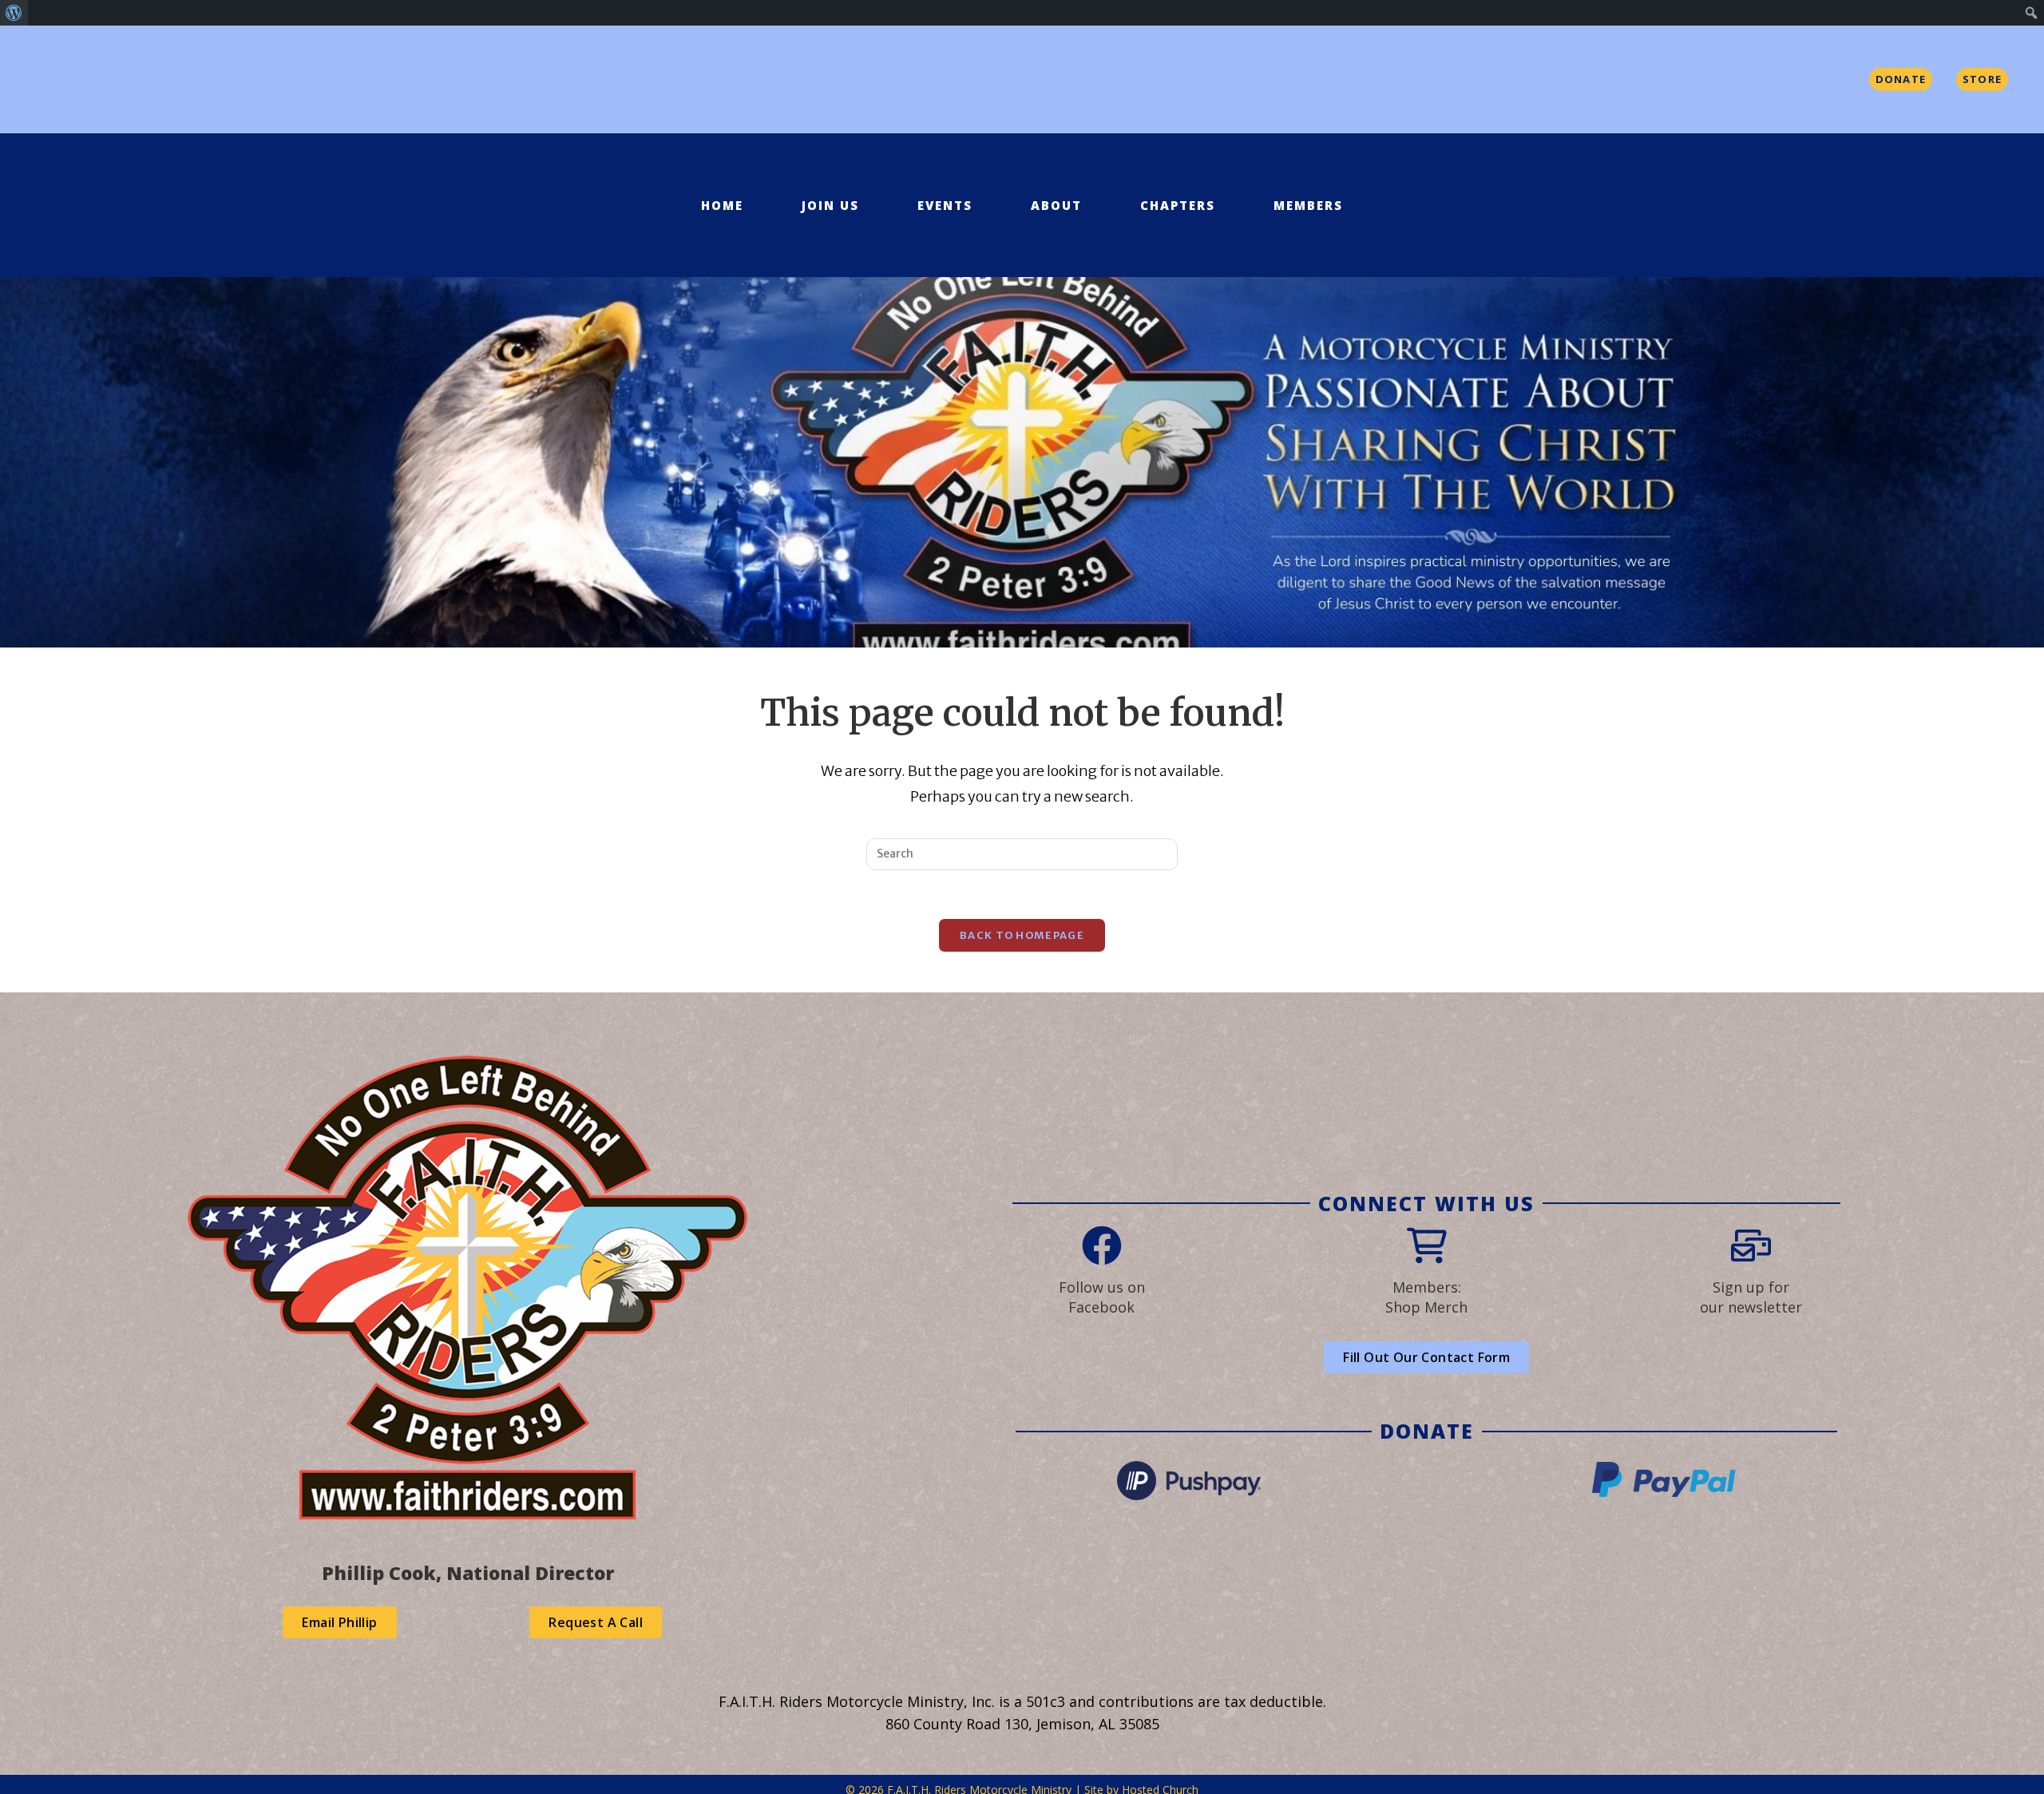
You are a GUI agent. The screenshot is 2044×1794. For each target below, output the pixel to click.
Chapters (1178, 205)
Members (1308, 205)
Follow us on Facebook (1102, 1297)
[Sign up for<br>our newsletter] (1751, 1246)
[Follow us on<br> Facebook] (1102, 1246)
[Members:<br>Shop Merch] (1427, 1246)
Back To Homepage (1022, 935)
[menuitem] (14, 13)
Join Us (830, 205)
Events (945, 205)
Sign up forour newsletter (1751, 1297)
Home (722, 205)
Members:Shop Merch (1426, 1297)
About (1056, 205)
